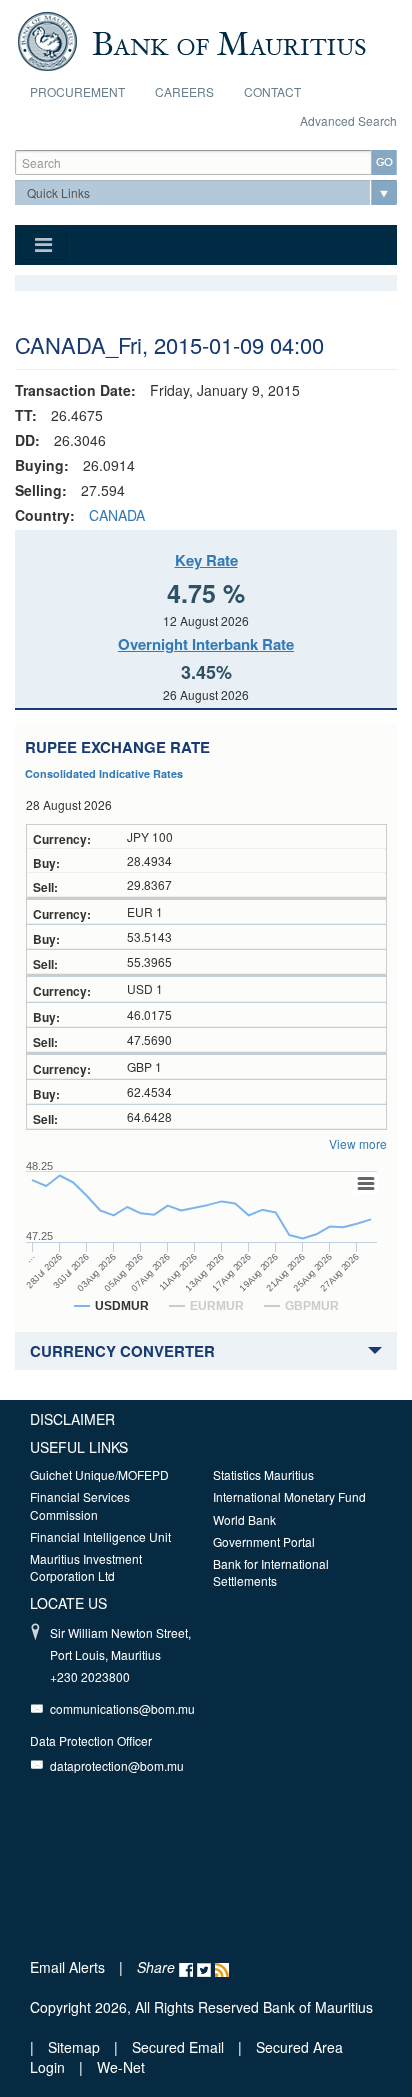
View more (358, 1143)
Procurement (77, 91)
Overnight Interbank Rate (206, 644)
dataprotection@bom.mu (117, 1765)
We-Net (121, 2067)
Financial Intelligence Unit (100, 1536)
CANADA (117, 515)
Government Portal (264, 1541)
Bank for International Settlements (271, 1572)
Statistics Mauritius (263, 1474)
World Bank (244, 1519)
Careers (184, 91)
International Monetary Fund (289, 1496)
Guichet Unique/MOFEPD (99, 1474)
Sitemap (76, 2047)
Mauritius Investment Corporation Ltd (86, 1567)
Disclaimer (72, 1419)
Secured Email (178, 2047)
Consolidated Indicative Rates (104, 773)
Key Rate (206, 560)
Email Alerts (67, 1967)
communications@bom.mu (122, 1708)
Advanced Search (348, 120)
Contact (272, 91)
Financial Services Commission (80, 1505)
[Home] (191, 39)
